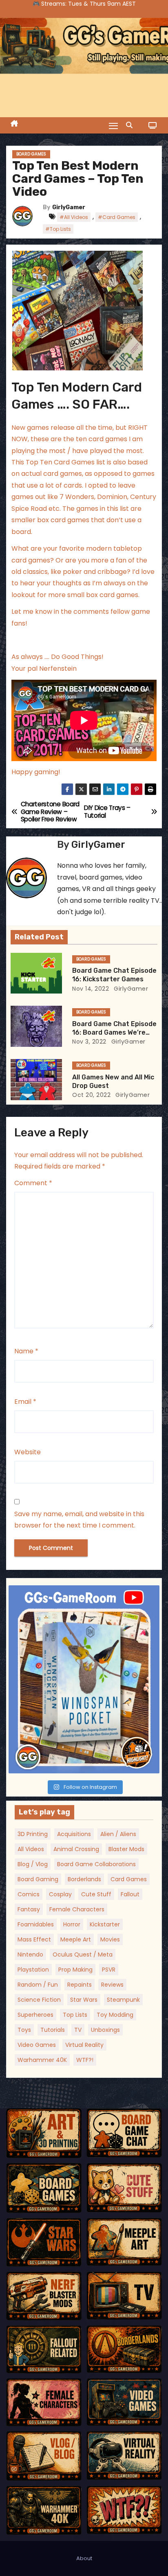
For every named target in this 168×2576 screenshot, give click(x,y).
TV (78, 2030)
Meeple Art (76, 1939)
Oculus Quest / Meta (83, 1954)
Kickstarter (105, 1924)
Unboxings (105, 2030)
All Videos (31, 1849)
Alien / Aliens (118, 1834)
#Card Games (117, 217)
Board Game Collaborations (96, 1864)
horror (72, 1924)
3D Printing (33, 1834)
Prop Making (75, 1970)
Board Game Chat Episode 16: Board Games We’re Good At (114, 1033)
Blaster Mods (126, 1849)
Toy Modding (115, 2015)
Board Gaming (38, 1879)
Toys (24, 2030)
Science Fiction (39, 2000)
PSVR (109, 1970)
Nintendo (30, 1954)
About (84, 2558)
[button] (131, 125)
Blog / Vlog (33, 1864)
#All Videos (74, 217)
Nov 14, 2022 (91, 989)
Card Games (129, 1879)
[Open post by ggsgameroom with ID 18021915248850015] (84, 1680)
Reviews (112, 1985)
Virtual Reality (84, 2045)
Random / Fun (38, 1985)
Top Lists (75, 2015)
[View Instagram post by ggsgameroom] (151, 1763)
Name (26, 1351)
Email (25, 1402)
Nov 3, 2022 (89, 1042)
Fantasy (29, 1909)
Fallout (130, 1894)
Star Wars (84, 2000)
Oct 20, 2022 (91, 1095)
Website (28, 1452)
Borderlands (84, 1879)
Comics (29, 1894)
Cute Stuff (96, 1894)
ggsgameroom (82, 1593)
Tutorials (53, 2030)
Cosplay (60, 1894)
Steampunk (123, 2000)
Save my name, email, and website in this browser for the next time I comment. (79, 1520)
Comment (33, 1183)
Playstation (33, 1970)
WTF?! (85, 2060)
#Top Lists (58, 229)
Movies (110, 1939)
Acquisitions (74, 1834)
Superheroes (35, 2015)
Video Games (37, 2045)
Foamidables (36, 1924)
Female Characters (77, 1909)
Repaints (80, 1985)
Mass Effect (34, 1939)
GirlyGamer (69, 207)
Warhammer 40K (42, 2060)
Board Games (31, 154)
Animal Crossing (76, 1849)
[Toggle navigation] (113, 126)
